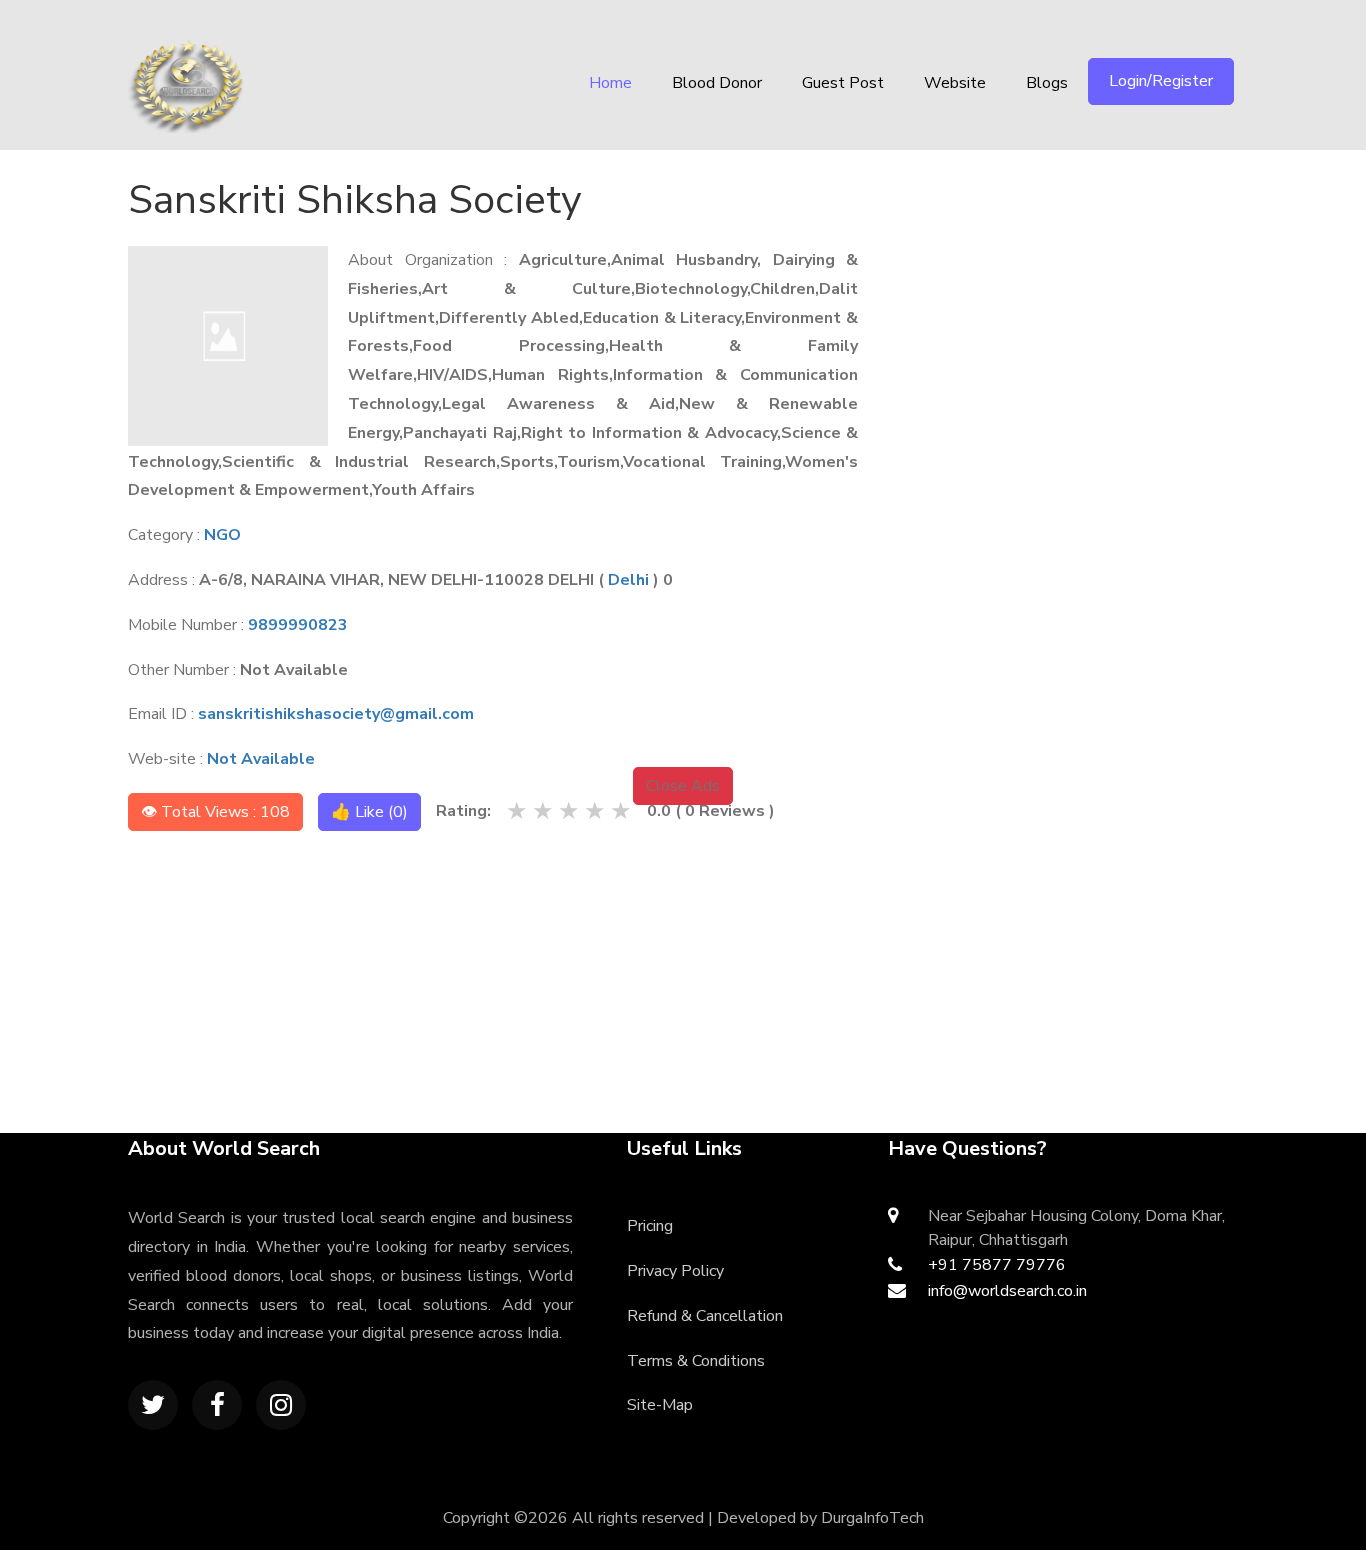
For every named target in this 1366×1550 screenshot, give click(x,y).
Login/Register (1161, 81)
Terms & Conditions (696, 1361)
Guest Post (843, 83)
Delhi (628, 580)
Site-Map (660, 1405)
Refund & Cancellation (705, 1316)
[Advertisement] (1079, 295)
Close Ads (683, 786)
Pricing (650, 1226)
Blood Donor (717, 83)
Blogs (1047, 83)
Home (610, 83)
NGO (222, 535)
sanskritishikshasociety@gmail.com (336, 714)
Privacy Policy (675, 1271)
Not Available (261, 759)
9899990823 (298, 625)
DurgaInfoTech (872, 1518)
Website (955, 83)
